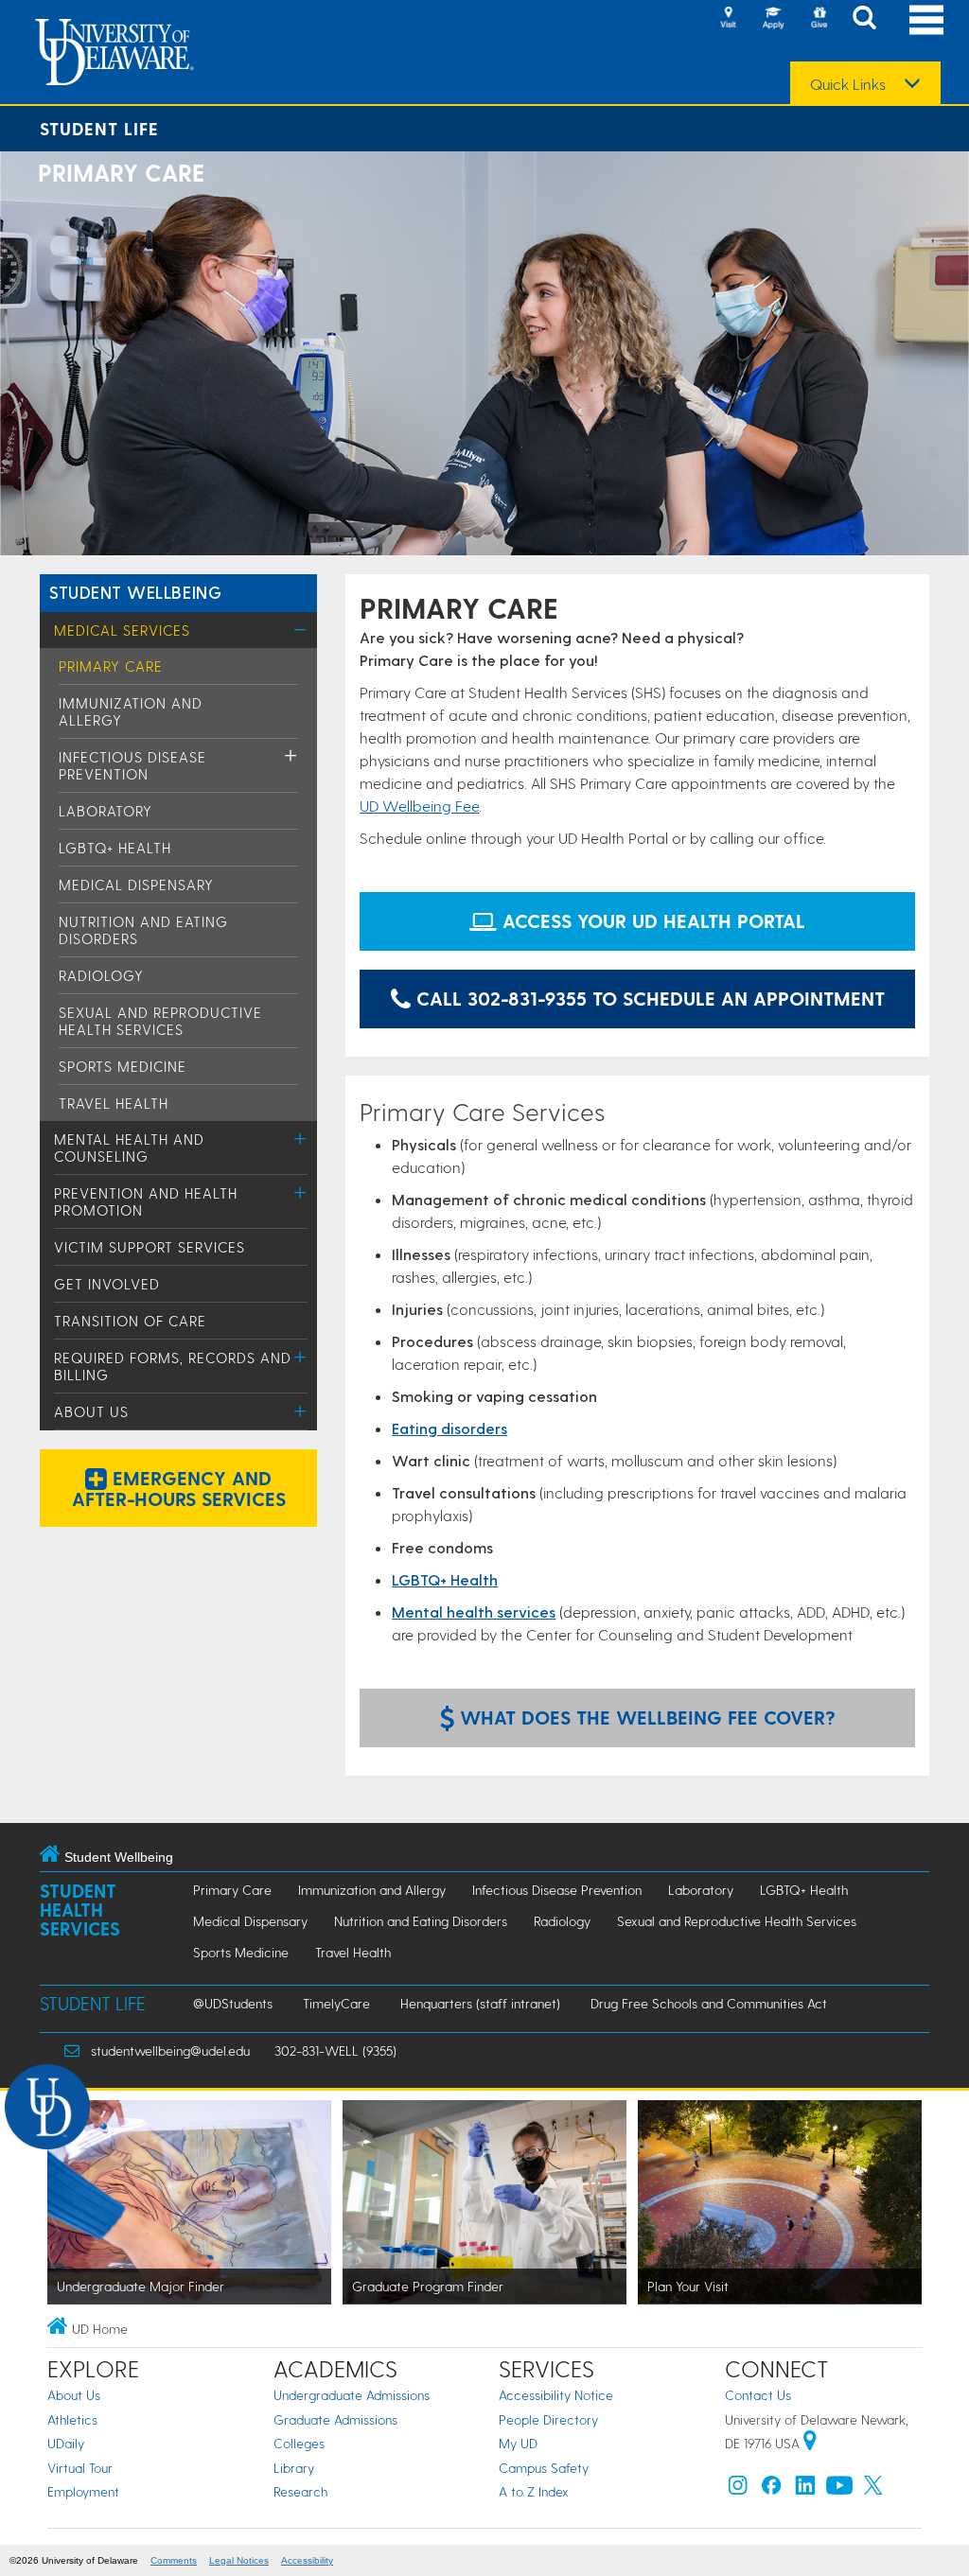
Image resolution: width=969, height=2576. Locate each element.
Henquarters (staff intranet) (480, 2003)
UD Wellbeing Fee (419, 806)
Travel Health (114, 1103)
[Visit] (728, 19)
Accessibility (307, 2560)
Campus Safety (544, 2468)
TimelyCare (336, 2003)
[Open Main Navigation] (926, 19)
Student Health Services (80, 1910)
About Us (91, 1411)
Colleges (299, 2443)
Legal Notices (239, 2560)
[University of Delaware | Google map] (810, 2443)
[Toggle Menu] (300, 630)
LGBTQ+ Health (115, 848)
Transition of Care (130, 1321)
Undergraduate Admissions (352, 2395)
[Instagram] (738, 2489)
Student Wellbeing (135, 592)
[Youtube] (839, 2489)
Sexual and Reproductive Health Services (160, 1021)
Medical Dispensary (136, 885)
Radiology (101, 975)
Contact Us (758, 2395)
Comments (174, 2560)
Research (300, 2491)
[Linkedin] (805, 2489)
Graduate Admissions (335, 2419)
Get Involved (107, 1284)
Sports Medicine (123, 1066)
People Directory (548, 2419)
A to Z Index (534, 2491)
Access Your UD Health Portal (651, 920)
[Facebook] (771, 2489)
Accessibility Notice (556, 2395)
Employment (83, 2491)
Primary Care (111, 666)
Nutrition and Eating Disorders (421, 1921)
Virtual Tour (80, 2468)
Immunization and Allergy (372, 1890)
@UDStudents (233, 2003)
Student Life (99, 128)
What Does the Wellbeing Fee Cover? (645, 1717)
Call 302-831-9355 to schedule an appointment (648, 998)
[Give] (819, 19)
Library (294, 2468)
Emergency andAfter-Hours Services (179, 1488)
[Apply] (773, 19)
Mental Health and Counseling (129, 1148)
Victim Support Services (150, 1247)
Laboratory (106, 811)
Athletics (72, 2419)
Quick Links (848, 84)
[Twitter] (873, 2489)
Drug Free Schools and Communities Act (709, 2003)
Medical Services (122, 630)
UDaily (66, 2443)
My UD (518, 2443)
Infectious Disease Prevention (132, 765)
